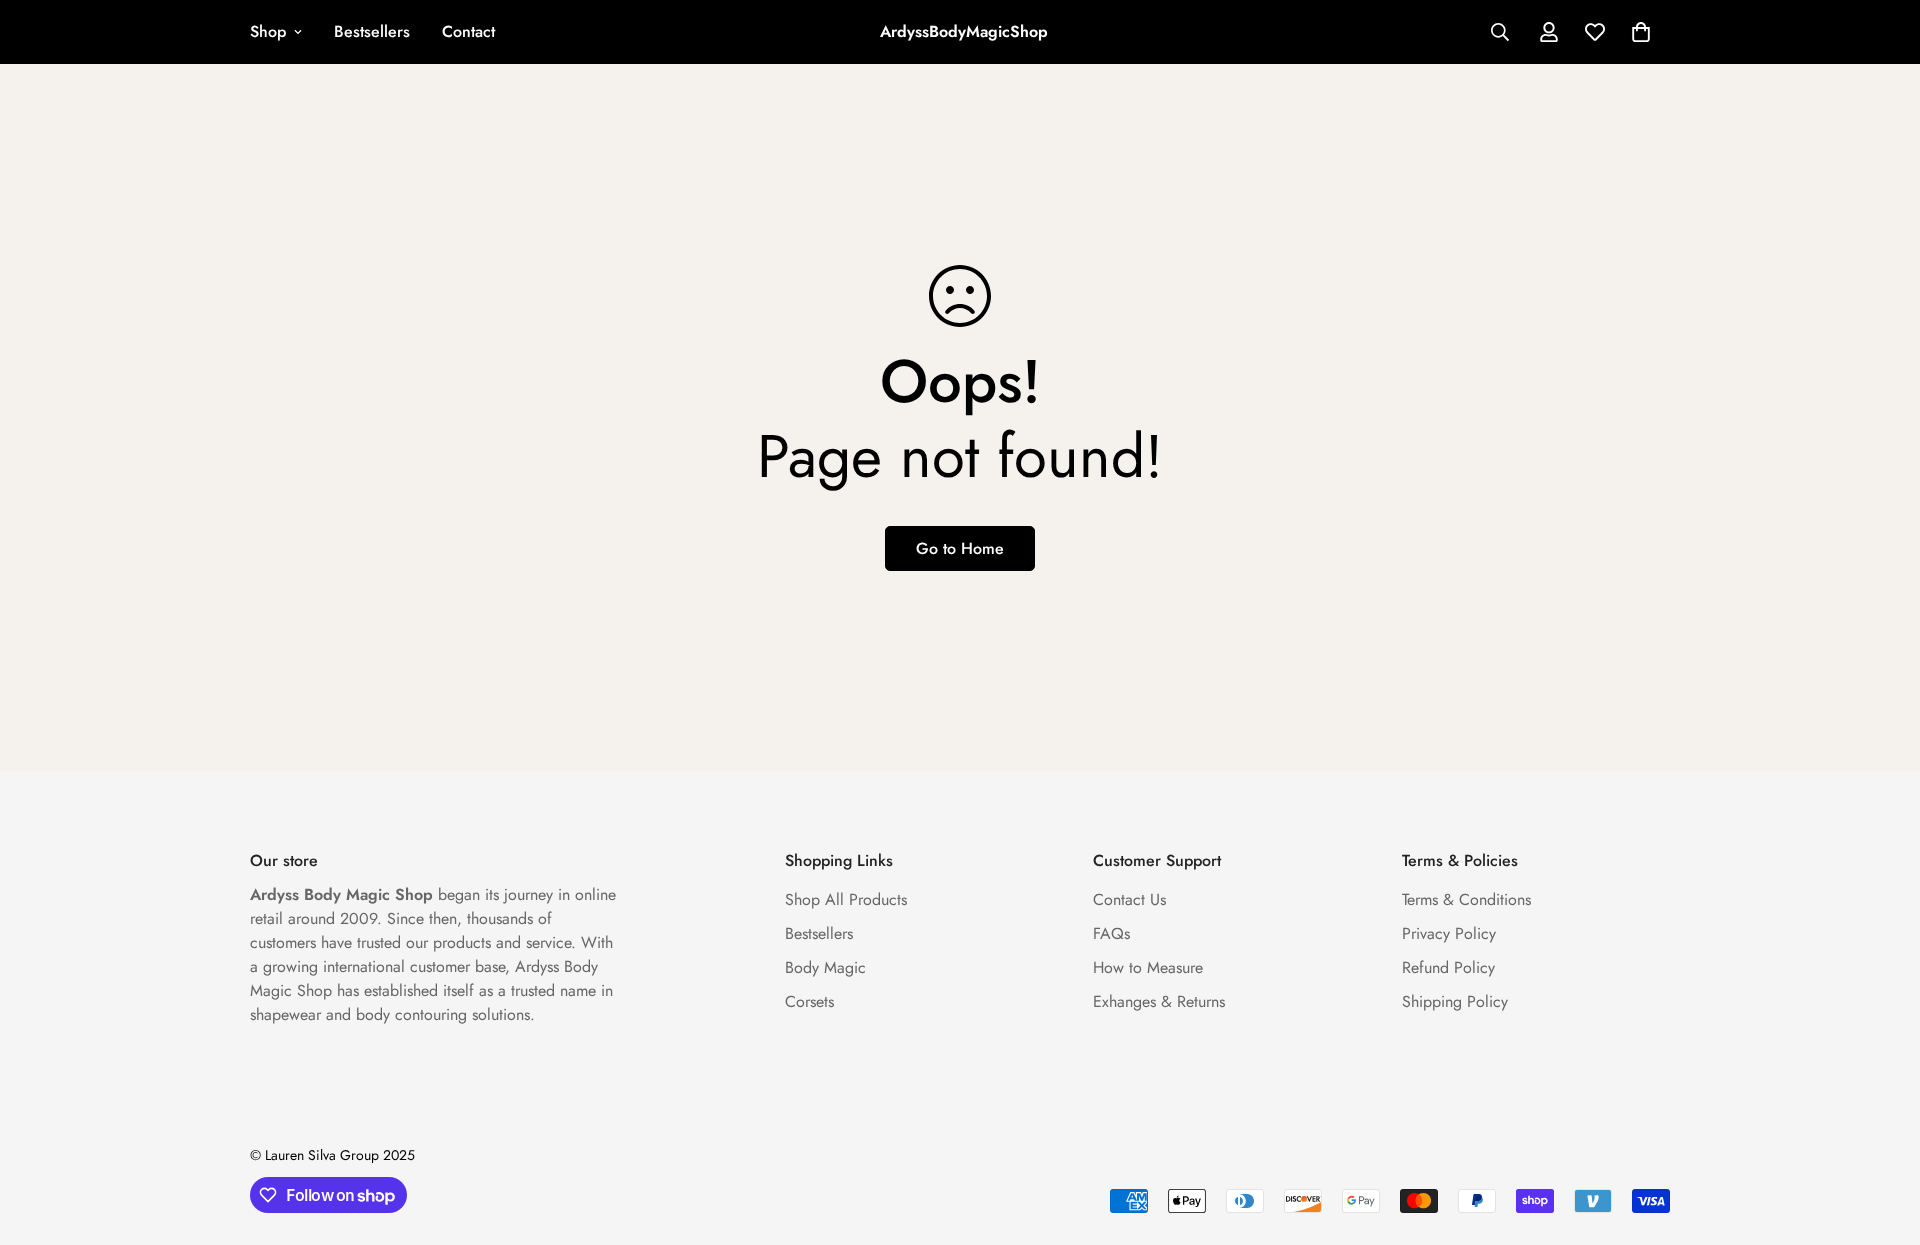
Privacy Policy (1449, 933)
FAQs (1111, 933)
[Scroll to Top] (1881, 1136)
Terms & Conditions (1466, 899)
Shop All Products (846, 899)
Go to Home (960, 548)
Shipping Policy (1455, 1001)
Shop (268, 31)
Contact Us (1129, 899)
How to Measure (1148, 967)
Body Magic (825, 967)
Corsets (809, 1001)
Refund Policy (1448, 967)
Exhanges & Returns (1159, 1001)
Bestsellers (372, 31)
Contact (468, 31)
